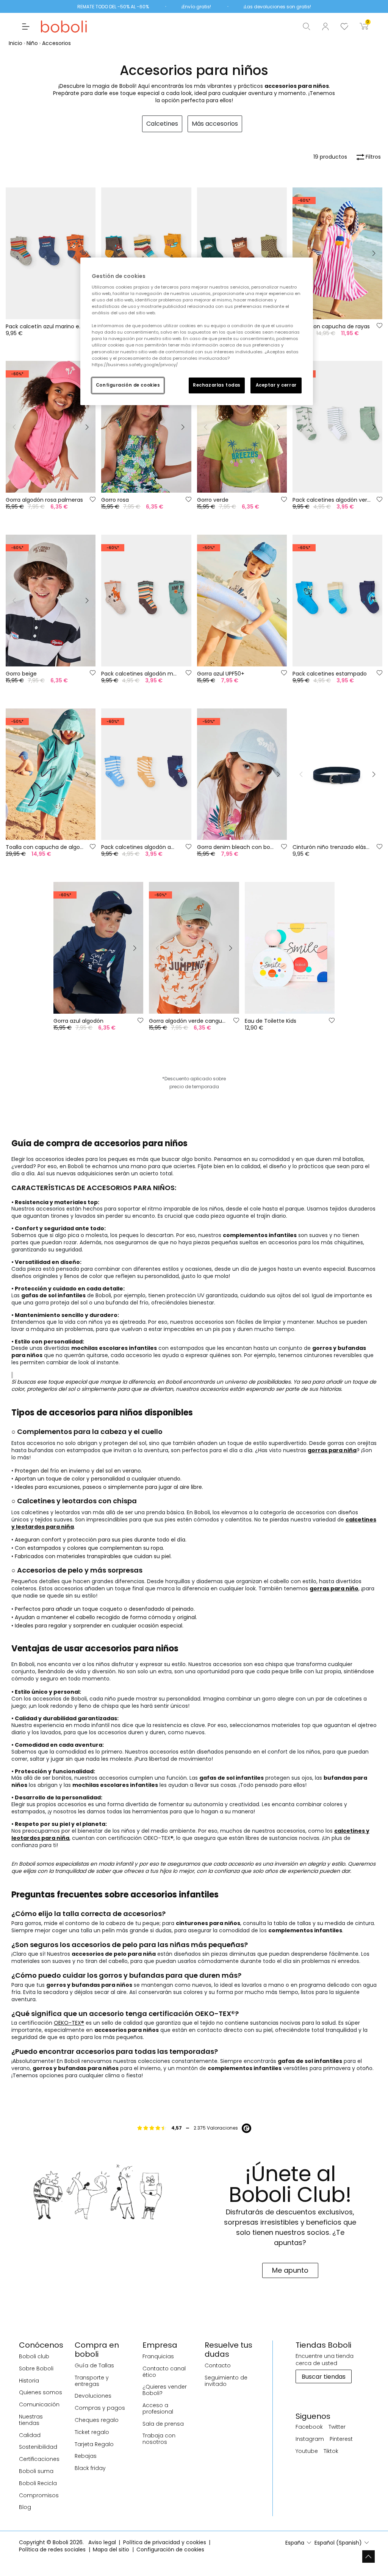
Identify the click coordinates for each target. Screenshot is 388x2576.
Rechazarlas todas (217, 385)
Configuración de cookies (128, 385)
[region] (197, 331)
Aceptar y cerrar (276, 385)
